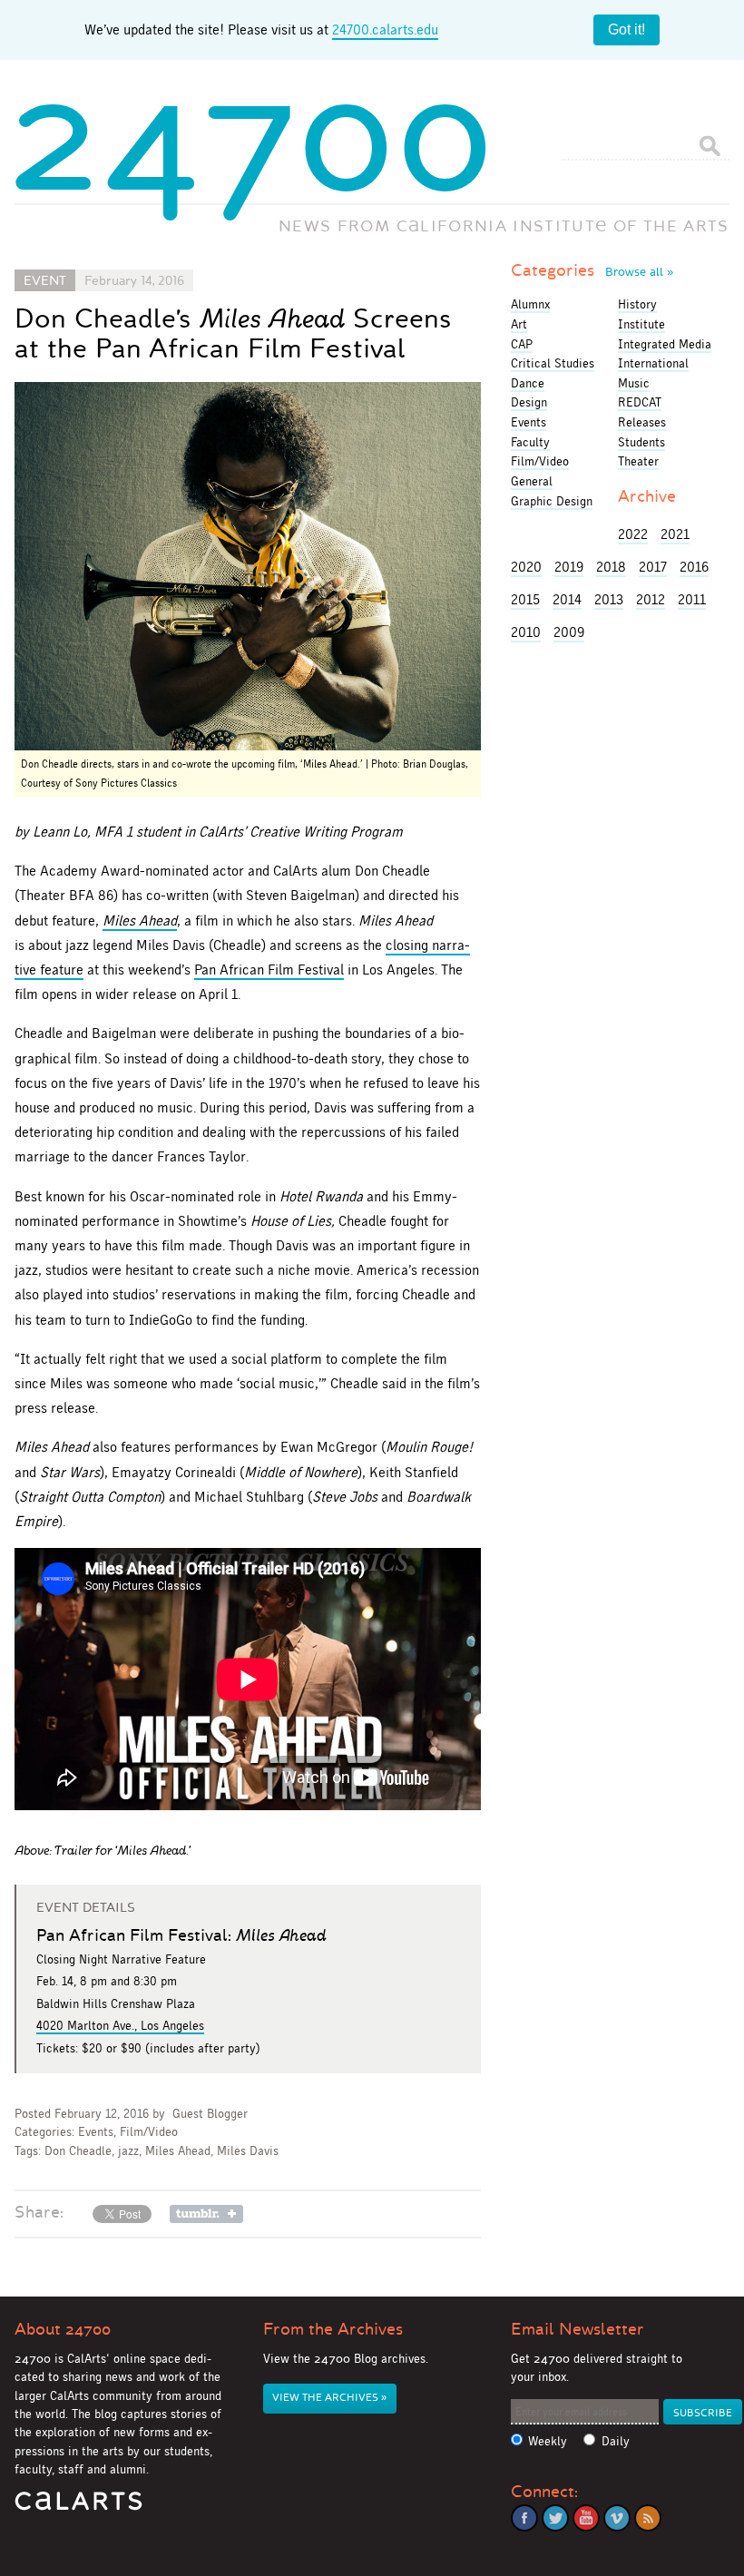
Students (641, 442)
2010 (526, 632)
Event (45, 280)
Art (519, 324)
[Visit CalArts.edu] (78, 2507)
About (63, 2329)
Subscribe (703, 2413)
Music (634, 383)
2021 (675, 534)
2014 (567, 599)
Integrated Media (665, 344)
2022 (633, 534)
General (532, 481)
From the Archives (333, 2329)
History (637, 304)
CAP (522, 344)
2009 (569, 632)
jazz (128, 2151)
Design (529, 402)
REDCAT (640, 402)
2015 (525, 599)
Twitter (555, 2518)
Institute (641, 324)
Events (96, 2132)
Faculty (530, 442)
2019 (569, 567)
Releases (642, 422)
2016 (694, 567)
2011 (692, 599)
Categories (592, 270)
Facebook (524, 2518)
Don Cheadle (78, 2151)
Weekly (548, 2441)
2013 (609, 599)
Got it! (627, 29)
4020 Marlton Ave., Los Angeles (120, 2025)
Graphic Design (552, 501)
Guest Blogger (210, 2114)
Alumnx (530, 304)
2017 (653, 567)
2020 (526, 567)
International (653, 363)
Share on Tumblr (206, 2214)
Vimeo (617, 2518)
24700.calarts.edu (385, 29)
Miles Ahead (140, 921)
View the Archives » (329, 2398)
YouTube (586, 2518)
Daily (616, 2441)
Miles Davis (248, 2151)
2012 (651, 599)
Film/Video (149, 2132)
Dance (528, 383)
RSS (648, 2518)
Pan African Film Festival (269, 970)
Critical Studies (553, 363)
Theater (638, 461)
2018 (611, 567)
